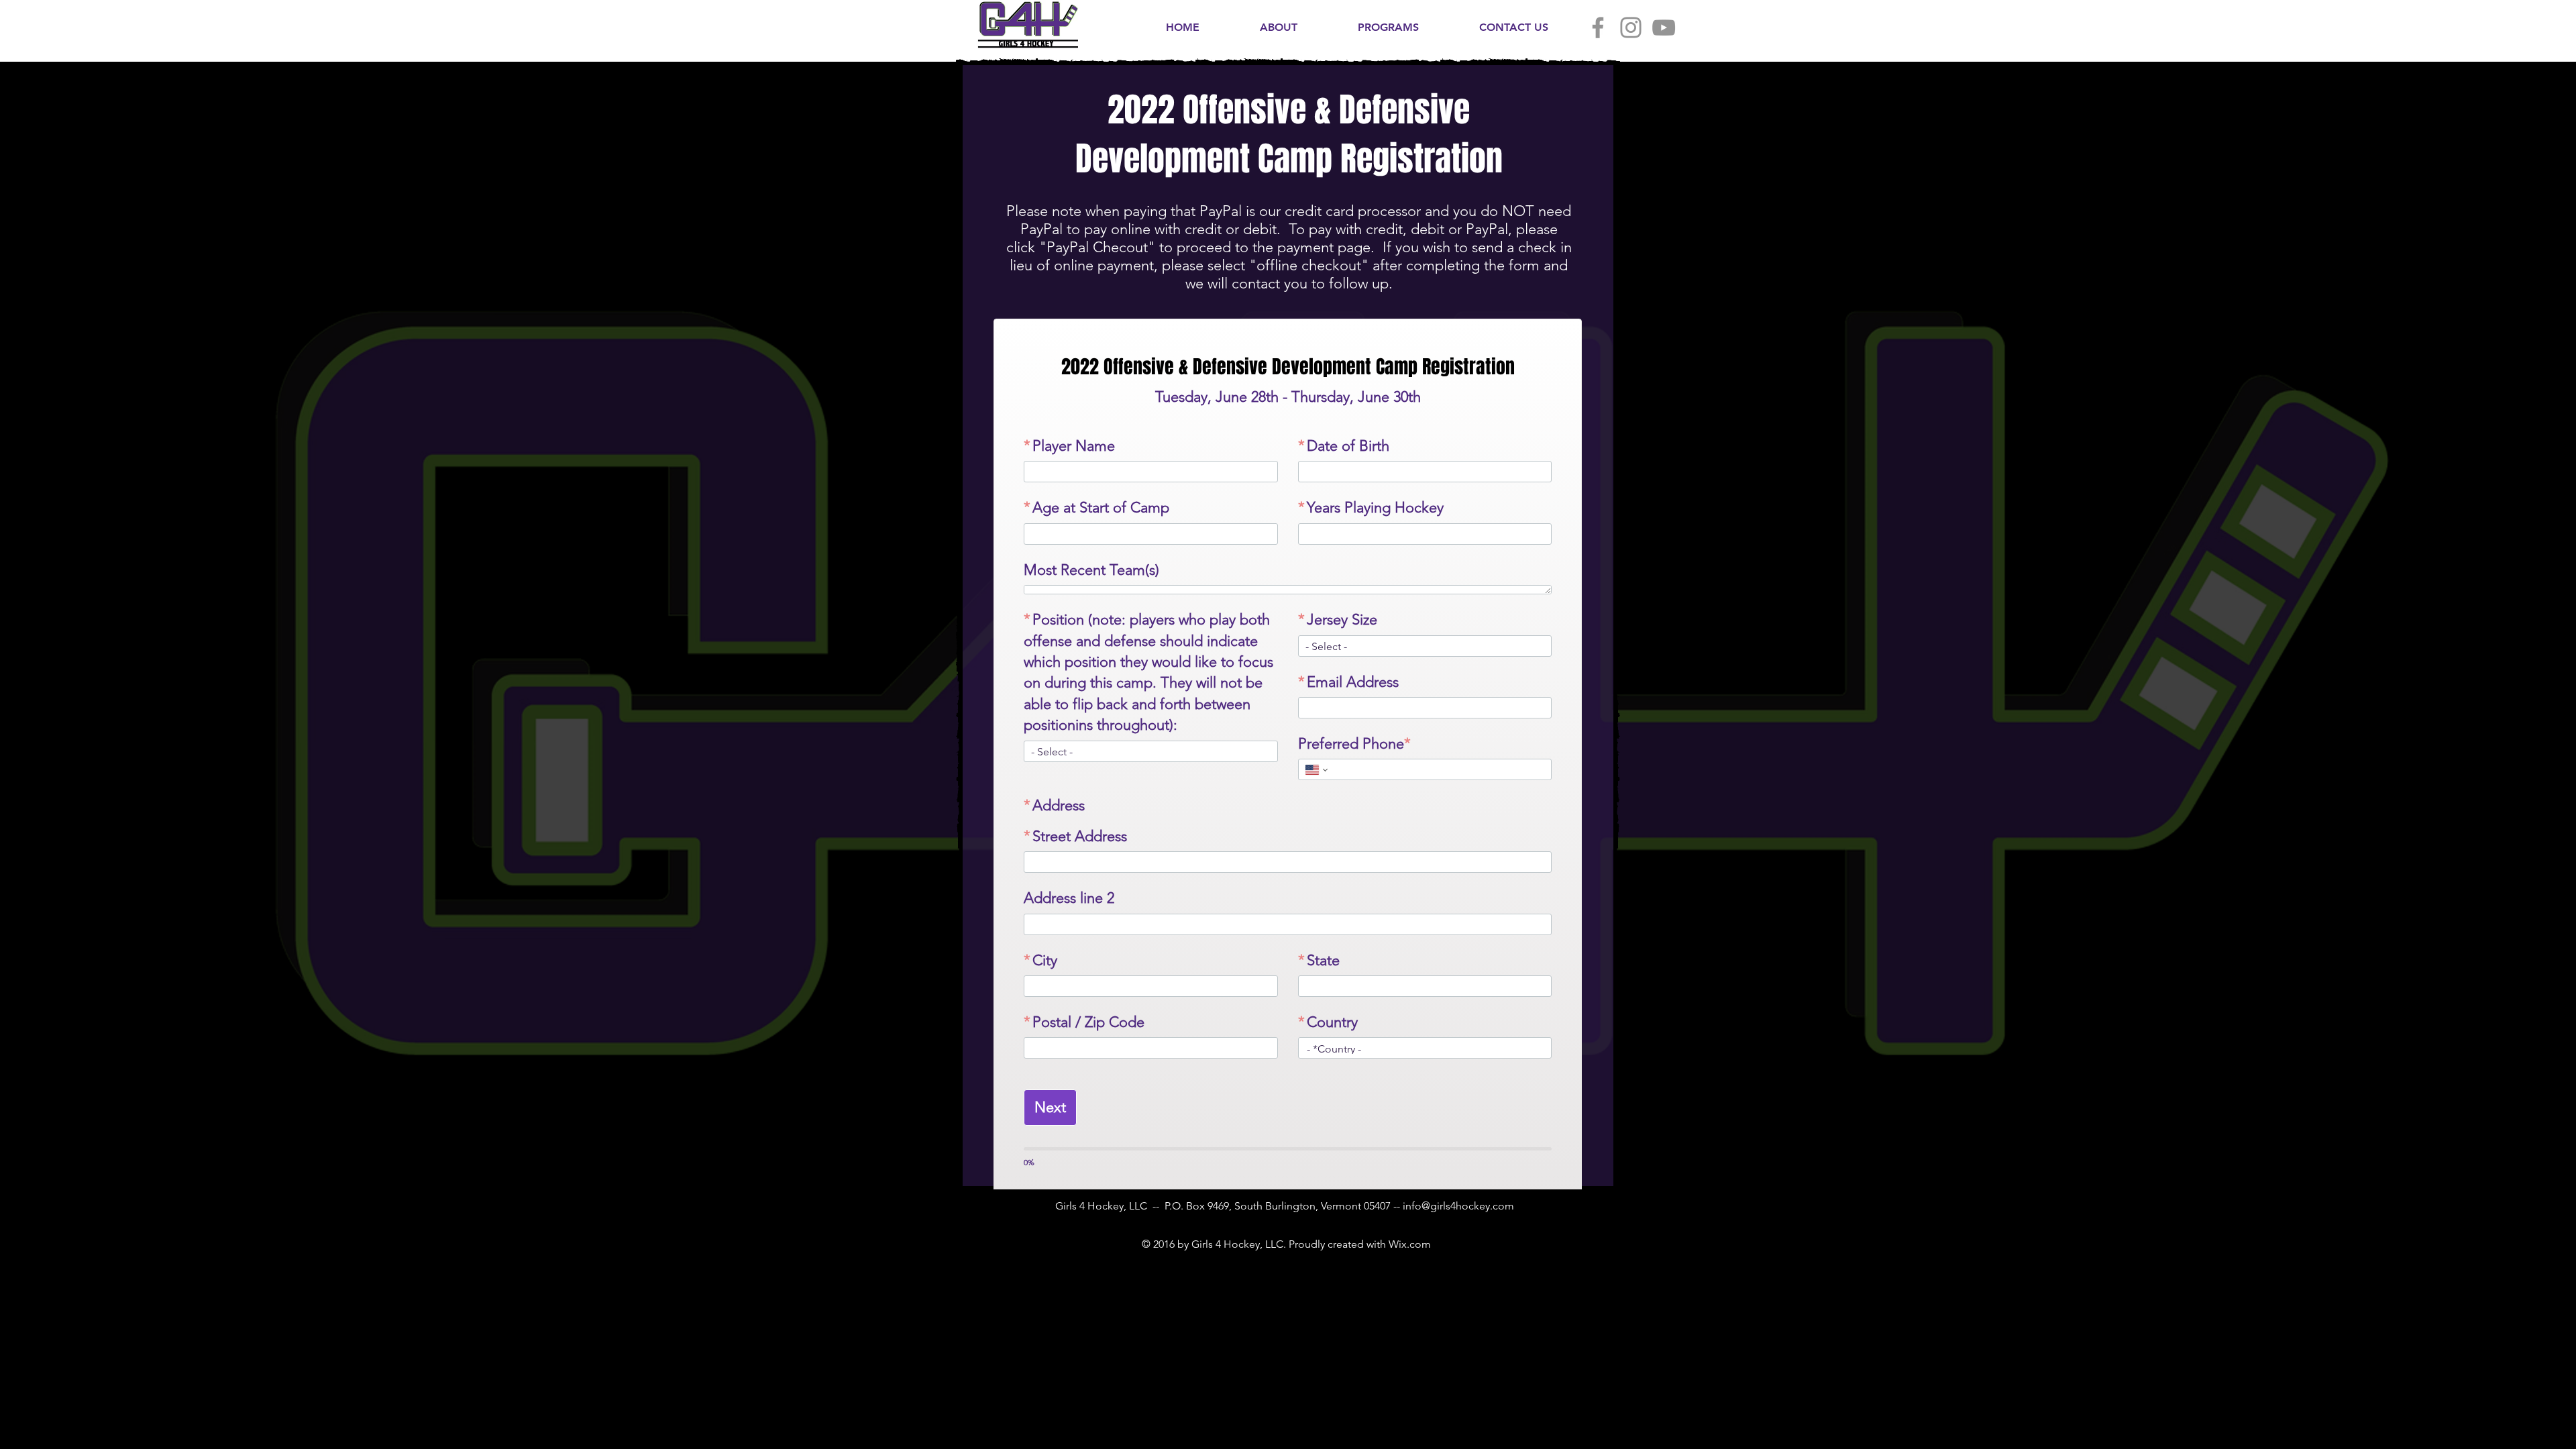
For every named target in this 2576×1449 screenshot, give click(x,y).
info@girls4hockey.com (1458, 1225)
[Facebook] (1598, 28)
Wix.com (1410, 1263)
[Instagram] (1631, 28)
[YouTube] (1664, 28)
